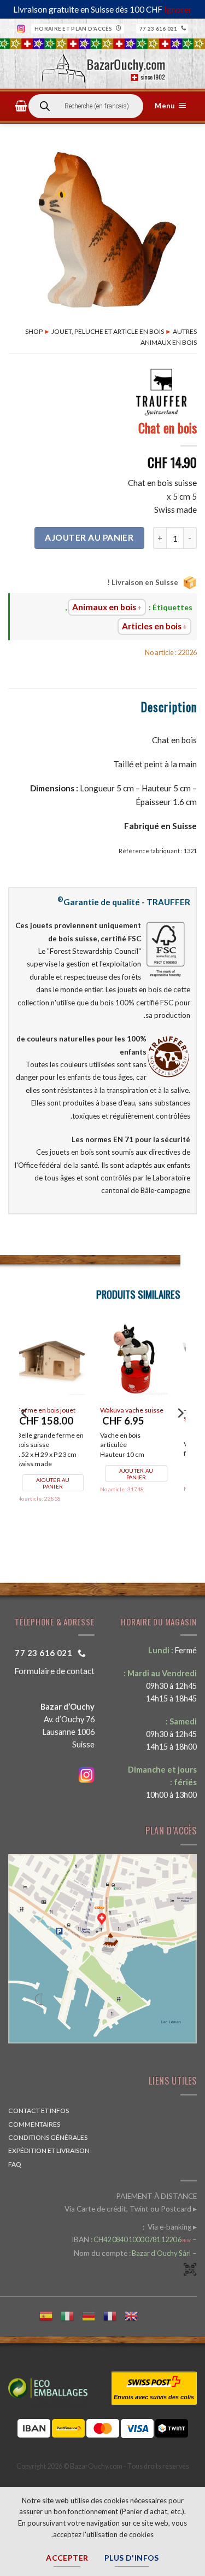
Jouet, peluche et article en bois (108, 331)
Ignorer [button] (178, 9)
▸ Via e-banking (171, 2227)
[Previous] (180, 1435)
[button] (172, 106)
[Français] (114, 2315)
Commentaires (34, 2124)
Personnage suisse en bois (60, 1416)
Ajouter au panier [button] (147, 1483)
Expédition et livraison (49, 2150)
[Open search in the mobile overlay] (86, 106)
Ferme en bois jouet (140, 1410)
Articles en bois (152, 626)
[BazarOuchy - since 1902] (102, 65)
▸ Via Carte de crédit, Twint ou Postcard (131, 2209)
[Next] (25, 1435)
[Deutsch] (93, 2315)
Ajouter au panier (89, 537)
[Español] (50, 2315)
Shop (34, 331)
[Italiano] (71, 2315)
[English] (135, 2315)
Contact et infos (39, 2111)
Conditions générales (48, 2137)
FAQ (15, 2164)
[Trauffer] (161, 392)
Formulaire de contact (54, 1671)
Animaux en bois (104, 607)
